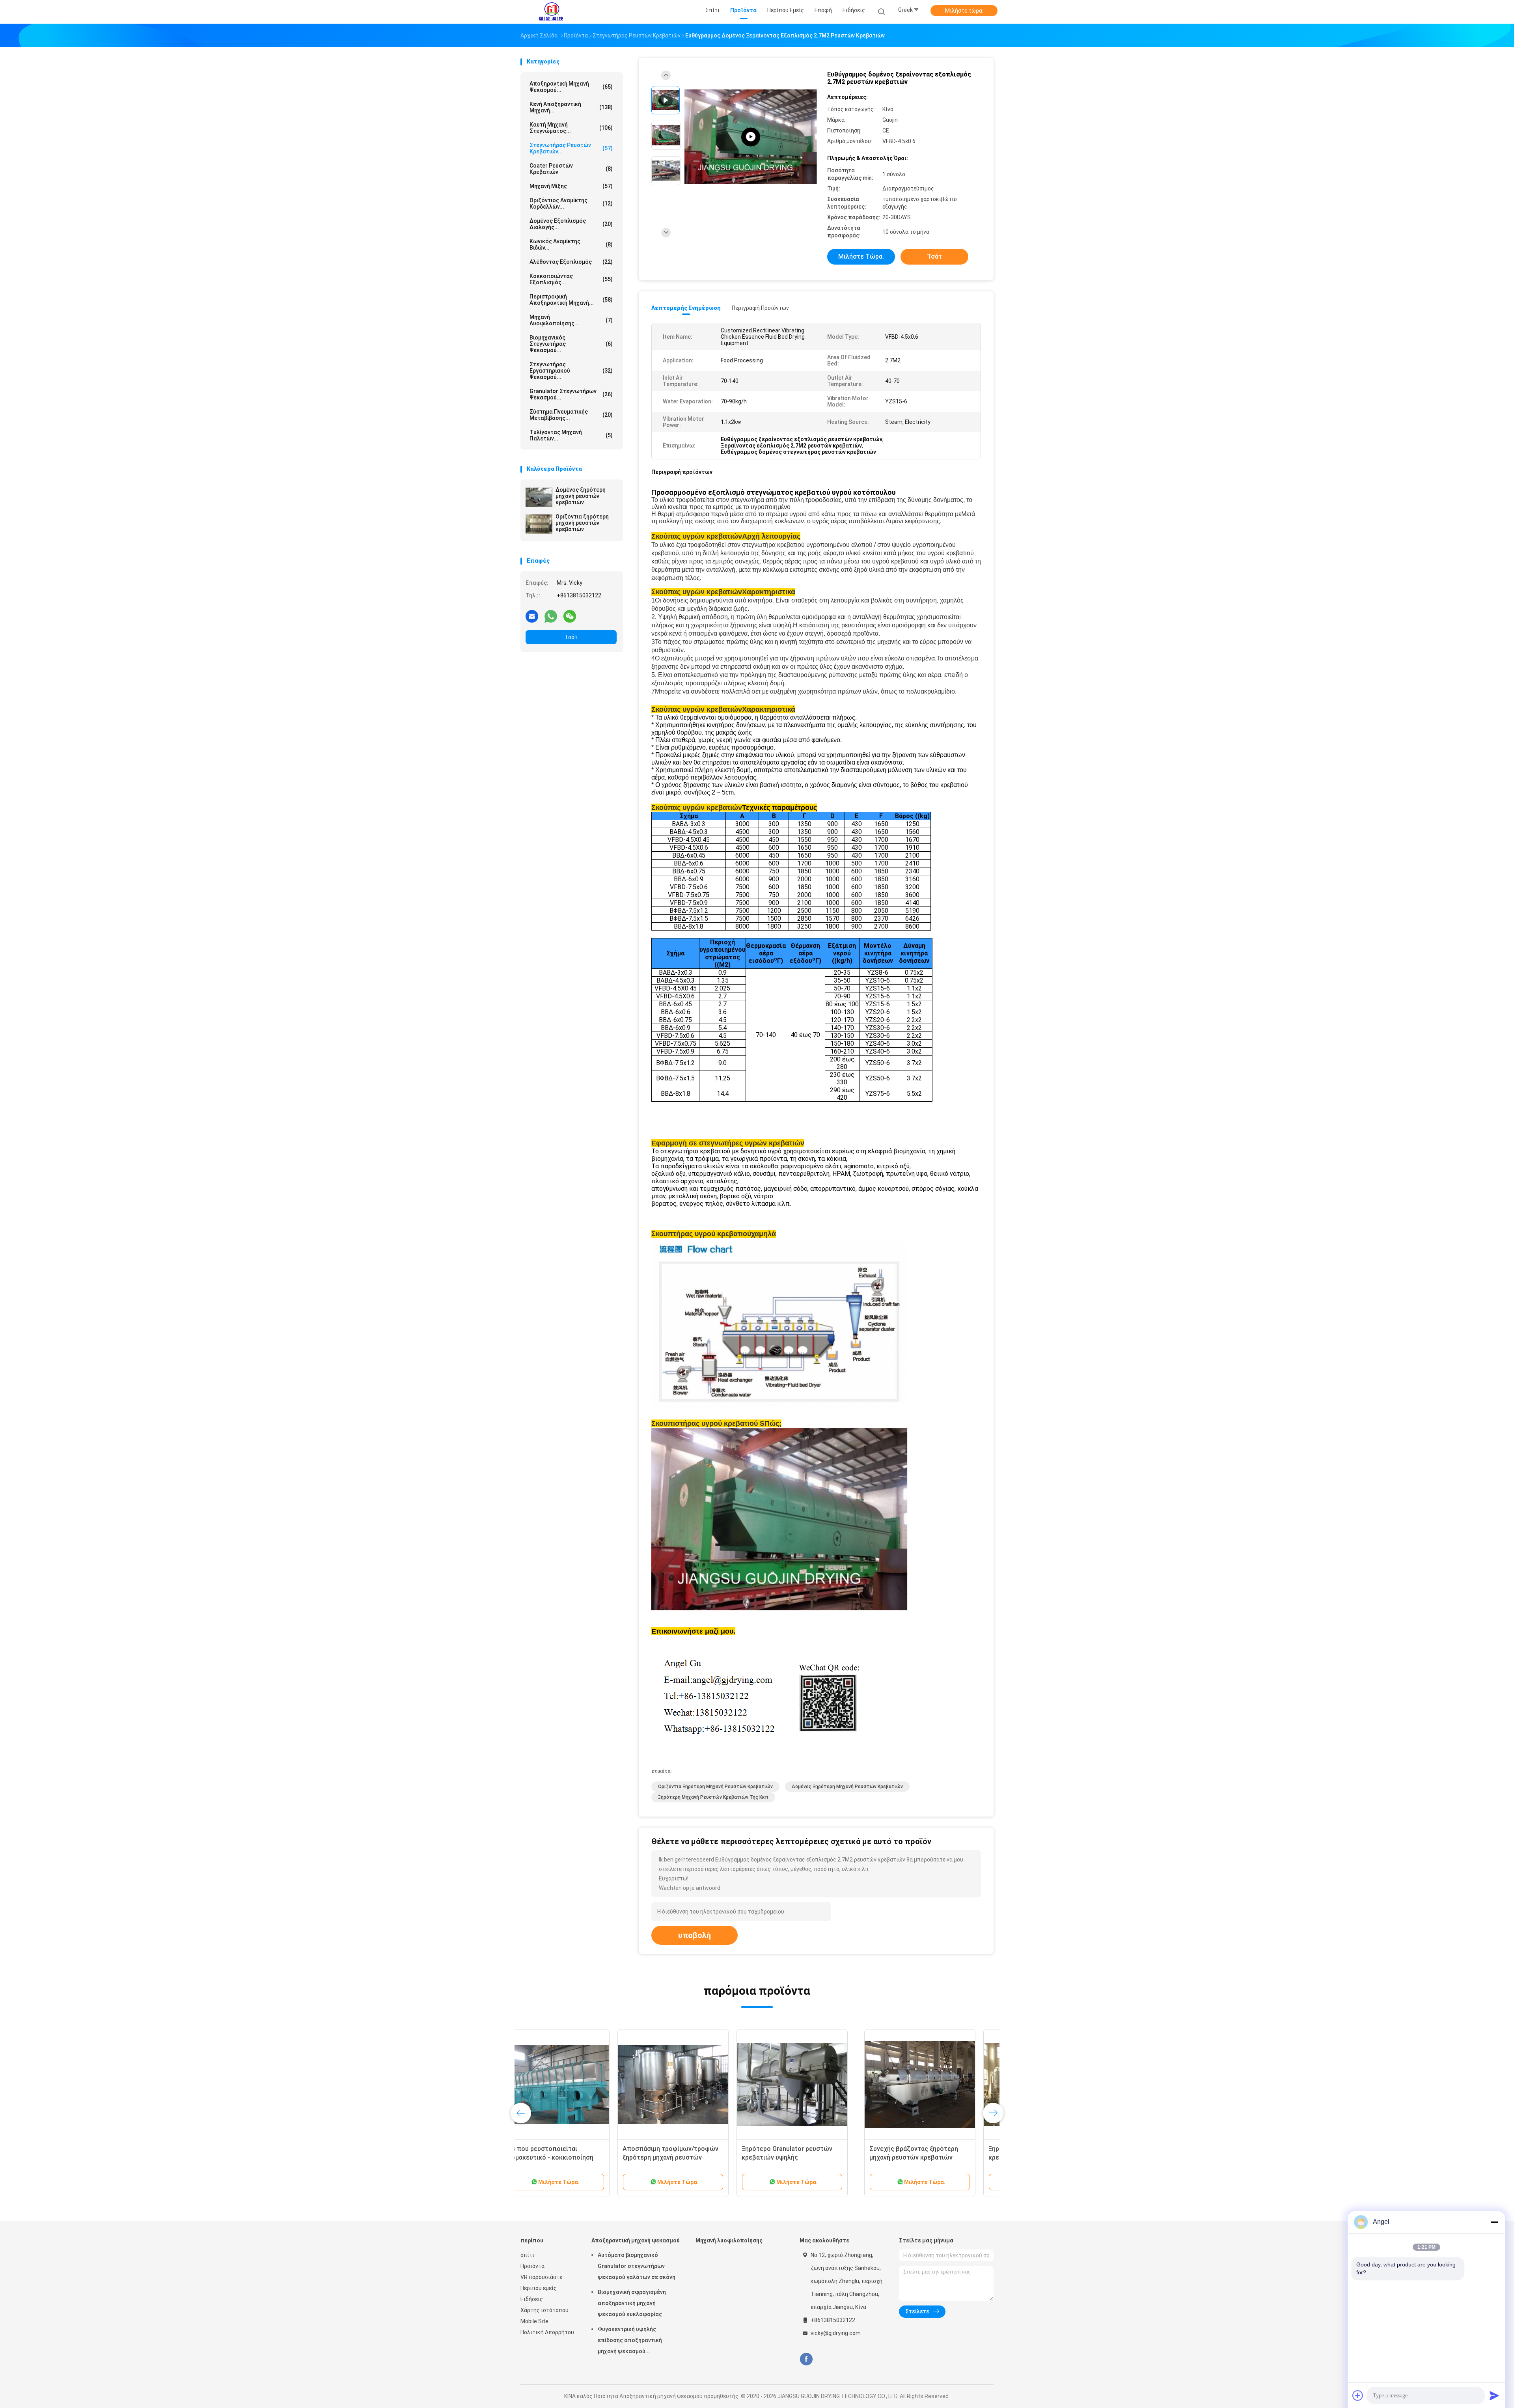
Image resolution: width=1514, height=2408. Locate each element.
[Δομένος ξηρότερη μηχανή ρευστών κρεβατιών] (539, 497)
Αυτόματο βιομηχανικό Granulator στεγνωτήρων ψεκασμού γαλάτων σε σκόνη (637, 2266)
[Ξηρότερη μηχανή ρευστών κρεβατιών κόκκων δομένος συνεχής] (576, 2085)
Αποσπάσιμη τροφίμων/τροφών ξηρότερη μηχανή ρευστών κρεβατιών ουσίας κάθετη (812, 2157)
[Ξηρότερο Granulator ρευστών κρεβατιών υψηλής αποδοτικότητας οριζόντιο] (933, 2085)
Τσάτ (571, 637)
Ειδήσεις (532, 2299)
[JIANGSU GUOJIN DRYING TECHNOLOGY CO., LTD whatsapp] (551, 616)
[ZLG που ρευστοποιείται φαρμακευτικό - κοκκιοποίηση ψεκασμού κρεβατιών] (695, 2085)
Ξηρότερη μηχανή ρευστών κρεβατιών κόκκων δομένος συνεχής (568, 2157)
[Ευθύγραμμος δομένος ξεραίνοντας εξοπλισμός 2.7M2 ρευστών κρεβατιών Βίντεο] (751, 137)
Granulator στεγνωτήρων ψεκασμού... (571, 394)
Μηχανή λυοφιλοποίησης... (571, 320)
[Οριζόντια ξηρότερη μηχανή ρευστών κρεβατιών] (539, 524)
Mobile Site (534, 2321)
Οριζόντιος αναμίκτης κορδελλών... (571, 203)
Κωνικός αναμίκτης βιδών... (571, 244)
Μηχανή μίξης (571, 186)
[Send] (1494, 2395)
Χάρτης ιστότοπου (544, 2310)
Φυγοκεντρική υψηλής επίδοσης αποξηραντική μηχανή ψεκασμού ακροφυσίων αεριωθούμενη (634, 2341)
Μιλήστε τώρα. (964, 11)
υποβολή (695, 1935)
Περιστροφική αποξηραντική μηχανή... (571, 300)
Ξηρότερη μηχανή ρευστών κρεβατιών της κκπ (713, 1797)
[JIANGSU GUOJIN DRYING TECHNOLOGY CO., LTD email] (532, 616)
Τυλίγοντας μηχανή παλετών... (571, 435)
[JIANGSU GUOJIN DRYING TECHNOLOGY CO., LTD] (551, 12)
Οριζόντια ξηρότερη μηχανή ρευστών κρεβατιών (582, 523)
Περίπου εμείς (539, 2288)
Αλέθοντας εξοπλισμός (571, 262)
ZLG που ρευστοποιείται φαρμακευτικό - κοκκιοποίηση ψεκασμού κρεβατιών (690, 2157)
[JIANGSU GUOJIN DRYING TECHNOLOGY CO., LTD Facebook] (806, 2359)
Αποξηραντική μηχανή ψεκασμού (636, 2240)
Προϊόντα (532, 2266)
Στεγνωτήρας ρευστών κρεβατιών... (571, 148)
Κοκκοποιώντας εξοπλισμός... (571, 279)
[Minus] (1494, 2222)
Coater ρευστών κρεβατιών (571, 169)
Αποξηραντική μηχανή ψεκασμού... (571, 87)
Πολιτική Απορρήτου (547, 2332)
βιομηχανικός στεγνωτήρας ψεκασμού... (571, 344)
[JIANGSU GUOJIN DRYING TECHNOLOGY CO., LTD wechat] (570, 616)
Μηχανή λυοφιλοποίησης (729, 2240)
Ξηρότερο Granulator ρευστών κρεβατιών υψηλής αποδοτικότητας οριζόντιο (928, 2157)
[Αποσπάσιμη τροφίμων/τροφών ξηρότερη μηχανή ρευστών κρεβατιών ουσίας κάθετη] (814, 2085)
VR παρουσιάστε (541, 2277)
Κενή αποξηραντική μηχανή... (571, 107)
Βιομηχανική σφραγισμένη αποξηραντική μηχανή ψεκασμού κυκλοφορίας (632, 2303)
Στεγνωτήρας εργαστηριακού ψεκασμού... (571, 371)
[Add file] (1358, 2395)
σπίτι (527, 2255)
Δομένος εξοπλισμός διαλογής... (571, 224)
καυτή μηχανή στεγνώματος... (571, 128)
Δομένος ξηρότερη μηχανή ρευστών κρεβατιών (581, 496)
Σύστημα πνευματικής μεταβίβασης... (571, 415)
